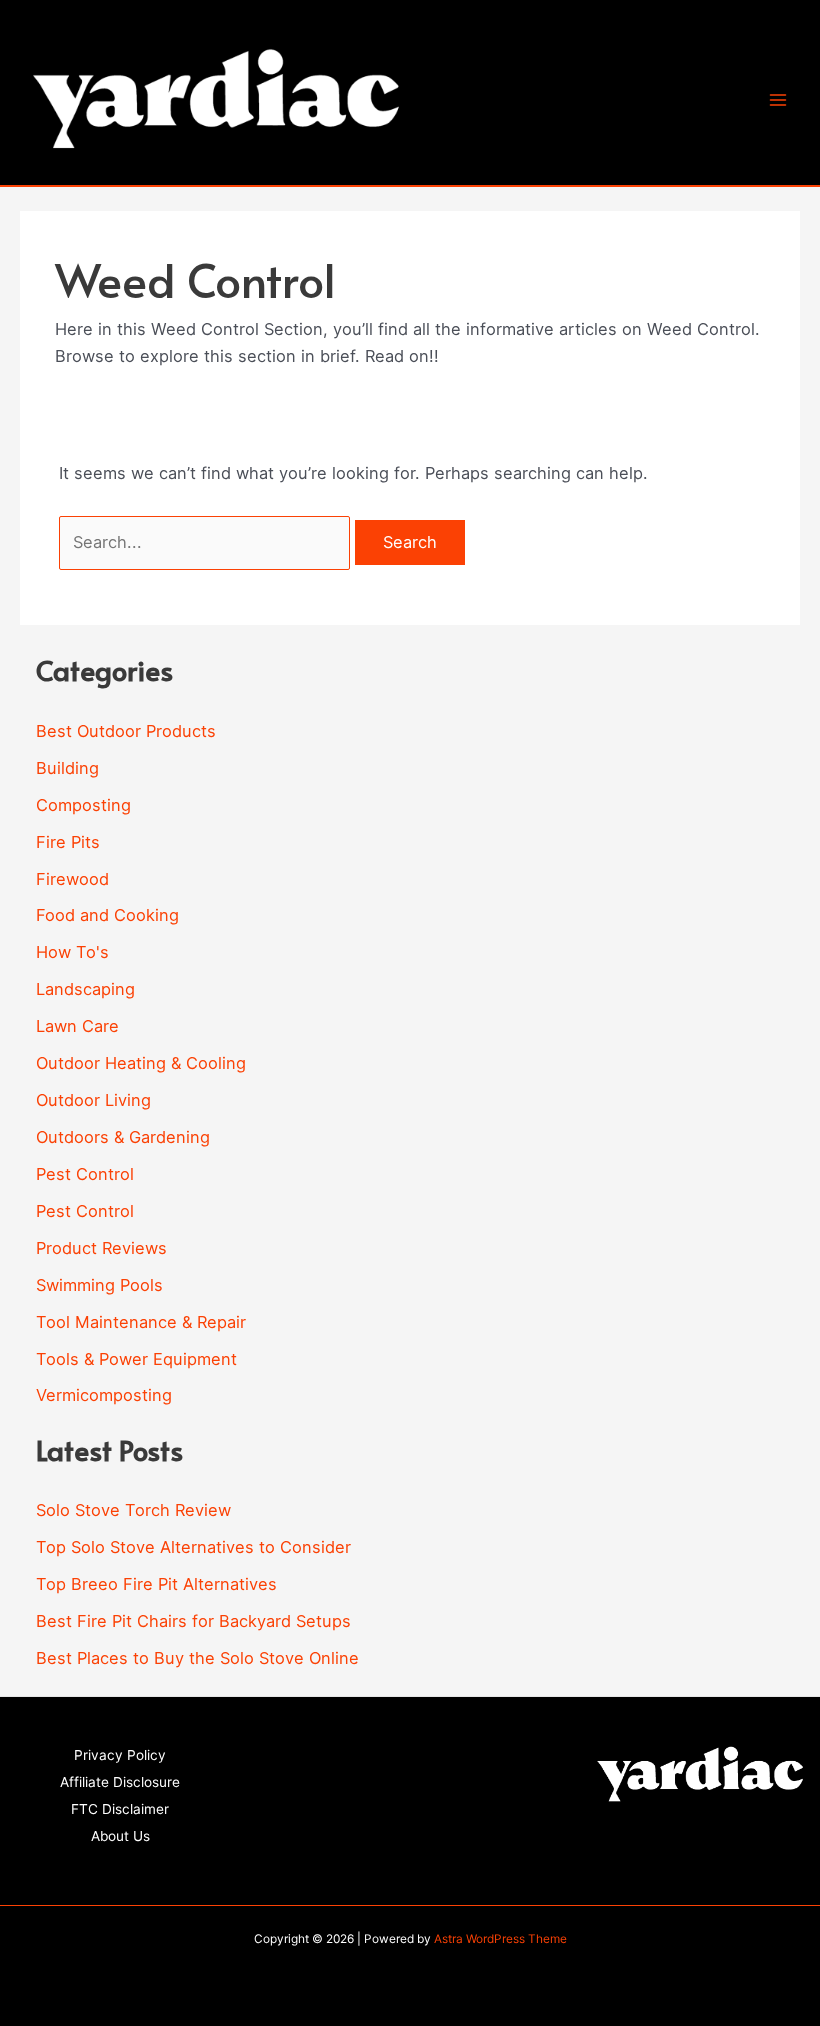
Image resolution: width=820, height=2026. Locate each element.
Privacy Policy (120, 1755)
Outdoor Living (93, 1100)
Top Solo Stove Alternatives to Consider (193, 1547)
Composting (83, 805)
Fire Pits (68, 842)
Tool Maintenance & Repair (141, 1322)
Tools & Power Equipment (136, 1359)
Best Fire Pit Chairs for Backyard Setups (193, 1621)
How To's (72, 952)
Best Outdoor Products (126, 731)
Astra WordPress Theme (500, 1939)
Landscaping (85, 989)
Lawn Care (77, 1026)
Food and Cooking (107, 915)
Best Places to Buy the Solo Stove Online (197, 1658)
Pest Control (85, 1174)
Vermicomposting (104, 1395)
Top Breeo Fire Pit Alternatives (156, 1584)
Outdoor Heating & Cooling (141, 1063)
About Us (120, 1836)
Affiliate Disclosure (120, 1782)
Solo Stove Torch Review (133, 1510)
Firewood (72, 879)
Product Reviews (101, 1248)
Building (67, 768)
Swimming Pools (99, 1285)
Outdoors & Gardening (123, 1137)
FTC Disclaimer (120, 1809)
